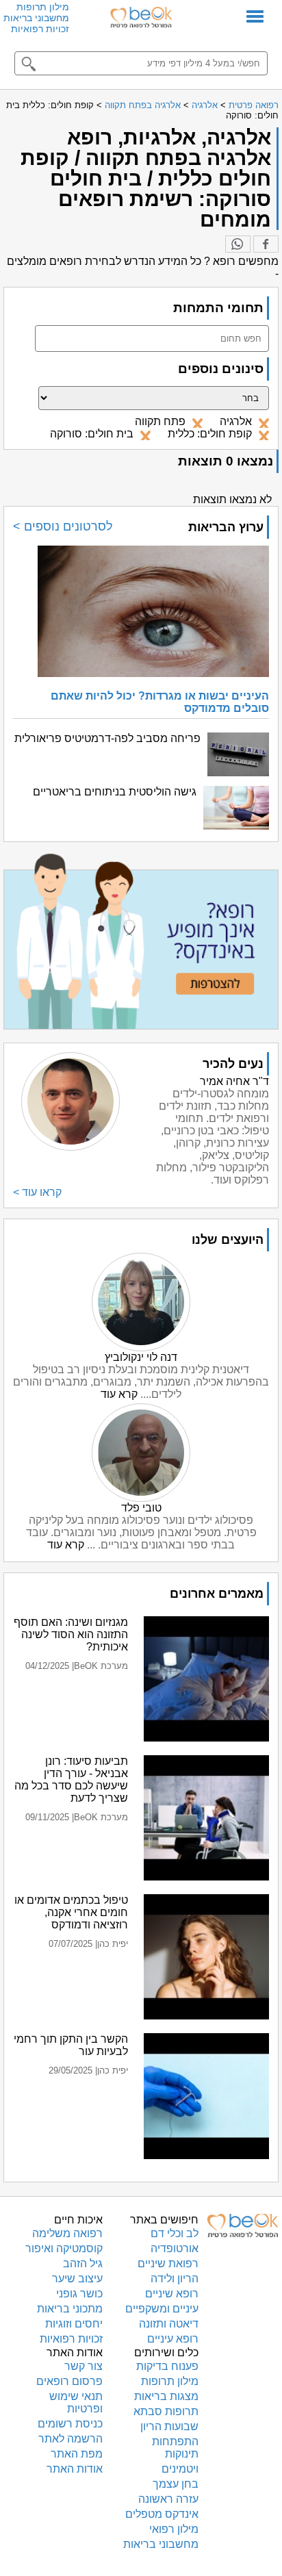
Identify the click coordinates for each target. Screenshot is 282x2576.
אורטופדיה (175, 2248)
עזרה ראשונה (168, 2499)
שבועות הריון (169, 2426)
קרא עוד (119, 1394)
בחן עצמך (176, 2484)
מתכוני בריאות (70, 2309)
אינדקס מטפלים (162, 2514)
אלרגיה (205, 105)
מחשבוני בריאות (36, 18)
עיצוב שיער (77, 2279)
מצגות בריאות (166, 2396)
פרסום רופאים (69, 2381)
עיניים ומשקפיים (162, 2309)
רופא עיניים (173, 2339)
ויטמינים (180, 2469)
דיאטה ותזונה (169, 2324)
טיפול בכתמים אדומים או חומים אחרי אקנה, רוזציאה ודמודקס (71, 1912)
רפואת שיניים (168, 2263)
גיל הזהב (83, 2263)
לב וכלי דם (175, 2233)
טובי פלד (141, 1508)
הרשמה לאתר (70, 2439)
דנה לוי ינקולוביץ (141, 1357)
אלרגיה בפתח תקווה (143, 105)
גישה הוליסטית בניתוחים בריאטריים (115, 792)
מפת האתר (77, 2454)
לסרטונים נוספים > (63, 526)
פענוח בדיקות (167, 2366)
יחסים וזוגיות (74, 2324)
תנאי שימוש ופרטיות (76, 2402)
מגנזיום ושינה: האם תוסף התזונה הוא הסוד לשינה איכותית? (71, 1634)
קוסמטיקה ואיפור (64, 2248)
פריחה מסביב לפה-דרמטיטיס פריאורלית (107, 738)
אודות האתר (75, 2469)
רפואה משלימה (67, 2233)
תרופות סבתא (166, 2411)
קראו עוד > (37, 1192)
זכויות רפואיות (40, 29)
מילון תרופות (43, 7)
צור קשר (84, 2366)
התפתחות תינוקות (175, 2448)
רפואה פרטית (254, 105)
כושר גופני (79, 2294)
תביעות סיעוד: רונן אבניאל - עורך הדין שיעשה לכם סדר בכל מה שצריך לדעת (71, 1780)
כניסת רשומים (70, 2424)
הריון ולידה (175, 2279)
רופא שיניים (172, 2294)
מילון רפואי (174, 2529)
